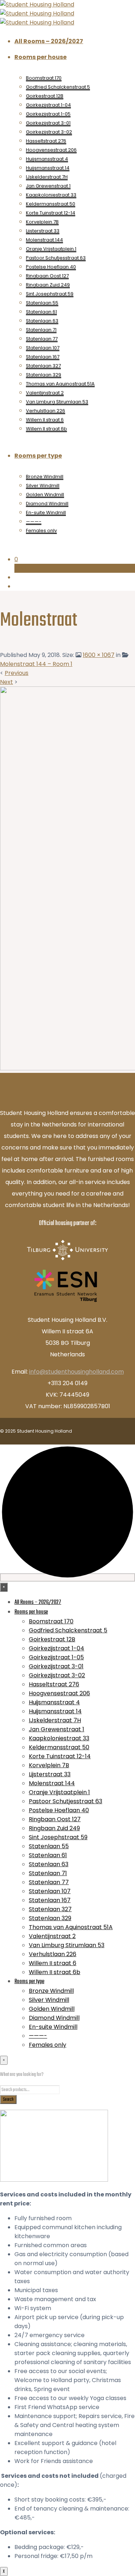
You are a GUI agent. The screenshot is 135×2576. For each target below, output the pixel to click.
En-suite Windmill (46, 513)
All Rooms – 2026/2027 (49, 41)
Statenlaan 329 (44, 375)
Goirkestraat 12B (45, 96)
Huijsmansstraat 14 (48, 168)
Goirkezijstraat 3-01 (48, 123)
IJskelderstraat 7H (47, 177)
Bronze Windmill (45, 477)
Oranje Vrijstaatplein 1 (51, 249)
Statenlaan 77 (42, 339)
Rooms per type (38, 456)
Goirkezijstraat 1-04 (48, 105)
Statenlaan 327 (43, 366)
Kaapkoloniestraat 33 (51, 195)
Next (6, 682)
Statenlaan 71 (41, 330)
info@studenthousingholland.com (76, 1372)
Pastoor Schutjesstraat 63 (56, 258)
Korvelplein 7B (42, 222)
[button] (75, 559)
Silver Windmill (43, 486)
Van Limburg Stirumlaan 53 (57, 402)
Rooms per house (40, 57)
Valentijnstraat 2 (45, 393)
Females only (41, 530)
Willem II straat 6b (46, 429)
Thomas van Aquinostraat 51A (60, 384)
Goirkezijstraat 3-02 (49, 132)
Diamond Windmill (47, 504)
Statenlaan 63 (42, 321)
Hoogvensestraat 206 (51, 150)
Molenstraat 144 (44, 240)
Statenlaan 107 (43, 348)
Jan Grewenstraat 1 (48, 186)
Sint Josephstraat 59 (50, 294)
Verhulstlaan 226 (46, 411)
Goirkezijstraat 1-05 (48, 114)
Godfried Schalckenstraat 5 (58, 87)
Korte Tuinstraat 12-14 (51, 213)
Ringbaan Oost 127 (47, 276)
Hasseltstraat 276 (46, 141)
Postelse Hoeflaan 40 (51, 267)
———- (34, 521)
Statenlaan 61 (41, 312)
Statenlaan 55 (42, 303)
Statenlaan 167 (43, 357)
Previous (17, 673)
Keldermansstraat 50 (51, 204)
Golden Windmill (45, 495)
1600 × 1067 (99, 655)
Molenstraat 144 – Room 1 (36, 664)
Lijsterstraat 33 (43, 231)
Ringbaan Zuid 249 (48, 285)
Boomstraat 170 (44, 78)
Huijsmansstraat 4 (47, 159)
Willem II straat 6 (45, 420)
